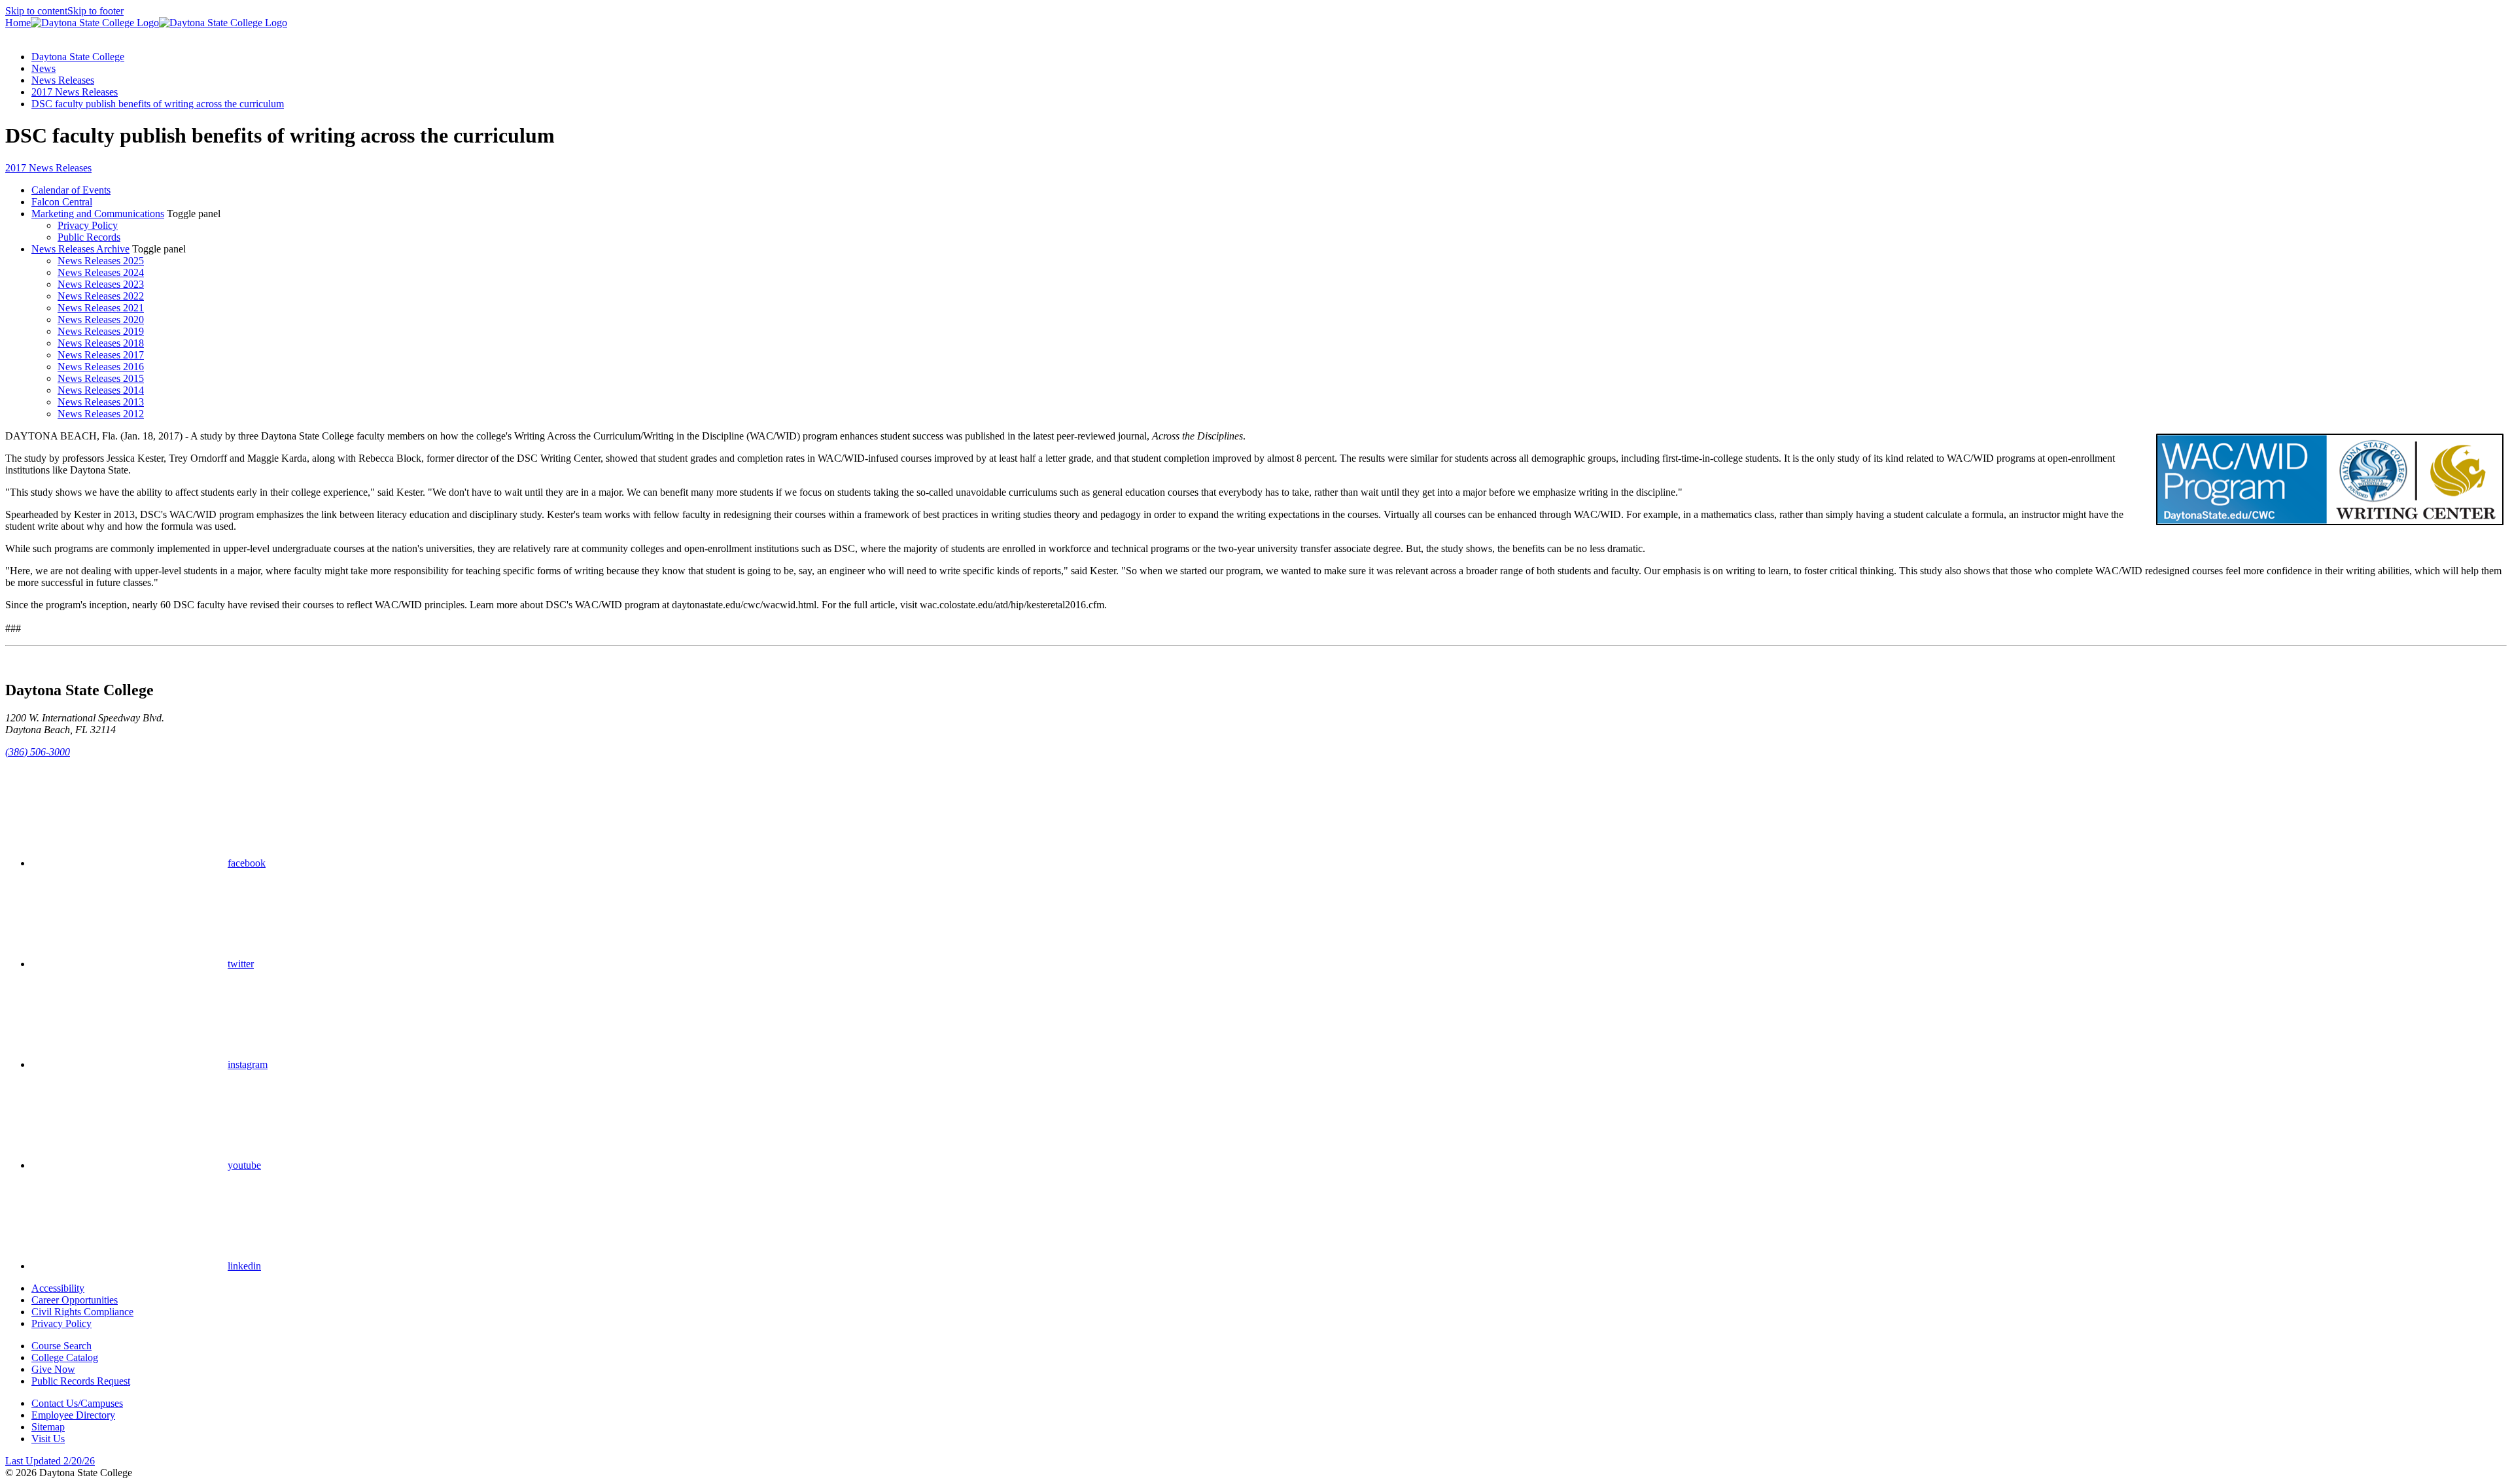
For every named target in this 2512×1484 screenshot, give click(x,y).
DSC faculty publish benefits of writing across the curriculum (158, 104)
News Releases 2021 (101, 308)
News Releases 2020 (101, 319)
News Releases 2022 (101, 296)
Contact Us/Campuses (77, 1403)
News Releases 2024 (101, 272)
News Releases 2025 (101, 261)
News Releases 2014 (101, 390)
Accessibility (58, 1288)
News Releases (63, 80)
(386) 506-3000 (38, 752)
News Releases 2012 (101, 414)
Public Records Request (81, 1381)
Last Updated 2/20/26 (50, 1461)
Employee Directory (73, 1415)
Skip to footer (96, 11)
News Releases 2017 (101, 355)
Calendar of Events (71, 190)
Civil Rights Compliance (82, 1312)
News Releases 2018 (101, 343)
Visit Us (48, 1439)
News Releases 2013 (101, 402)
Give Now (53, 1369)
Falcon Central (62, 202)
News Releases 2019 (101, 331)
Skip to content (36, 11)
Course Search (61, 1346)
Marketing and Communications (98, 214)
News (44, 68)
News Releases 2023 (101, 284)
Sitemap (48, 1427)
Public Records (89, 237)
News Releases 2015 (101, 378)
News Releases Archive (80, 249)
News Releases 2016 (101, 367)
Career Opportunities (75, 1300)
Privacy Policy (88, 225)
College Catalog (65, 1357)
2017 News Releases (75, 92)
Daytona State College (78, 57)
